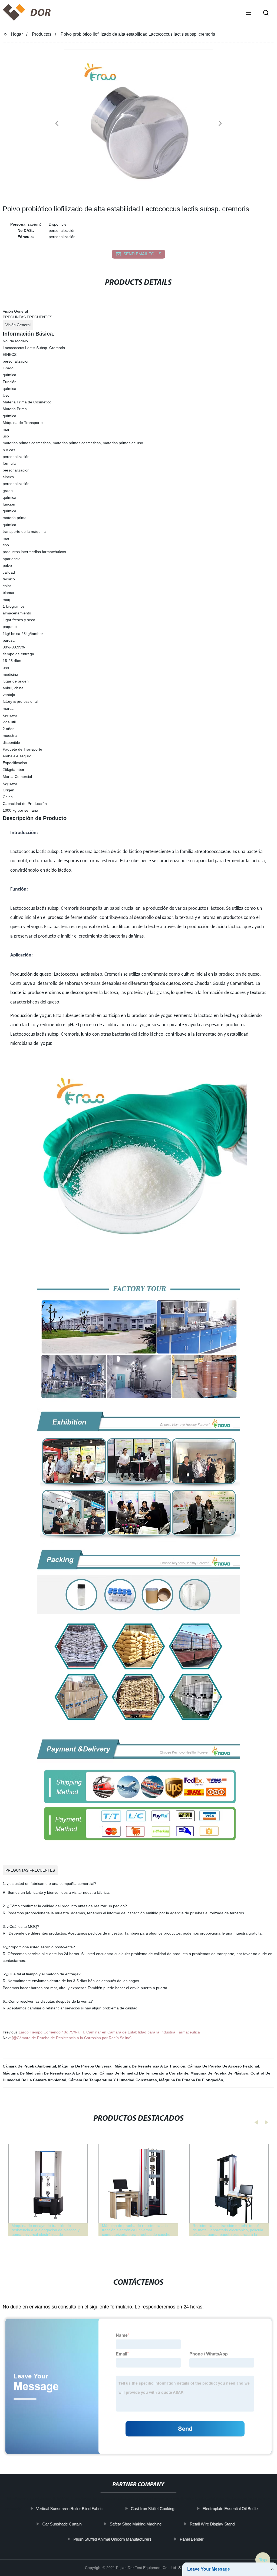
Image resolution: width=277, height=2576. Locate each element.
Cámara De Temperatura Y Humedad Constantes (113, 2080)
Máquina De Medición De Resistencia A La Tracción (50, 2073)
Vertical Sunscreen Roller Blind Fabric (70, 2509)
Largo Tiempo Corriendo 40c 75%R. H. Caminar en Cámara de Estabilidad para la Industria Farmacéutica (109, 2032)
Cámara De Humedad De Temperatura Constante (144, 2073)
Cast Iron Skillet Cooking (153, 2509)
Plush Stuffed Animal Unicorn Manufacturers (112, 2539)
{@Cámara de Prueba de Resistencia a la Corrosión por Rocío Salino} (72, 2038)
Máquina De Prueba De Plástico (219, 2073)
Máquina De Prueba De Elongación (191, 2080)
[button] (249, 13)
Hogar (17, 34)
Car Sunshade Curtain (62, 2524)
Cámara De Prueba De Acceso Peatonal (223, 2066)
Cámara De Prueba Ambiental (29, 2066)
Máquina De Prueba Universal (85, 2066)
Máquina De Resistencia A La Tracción (150, 2066)
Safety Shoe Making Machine (136, 2524)
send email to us (142, 254)
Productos (42, 34)
